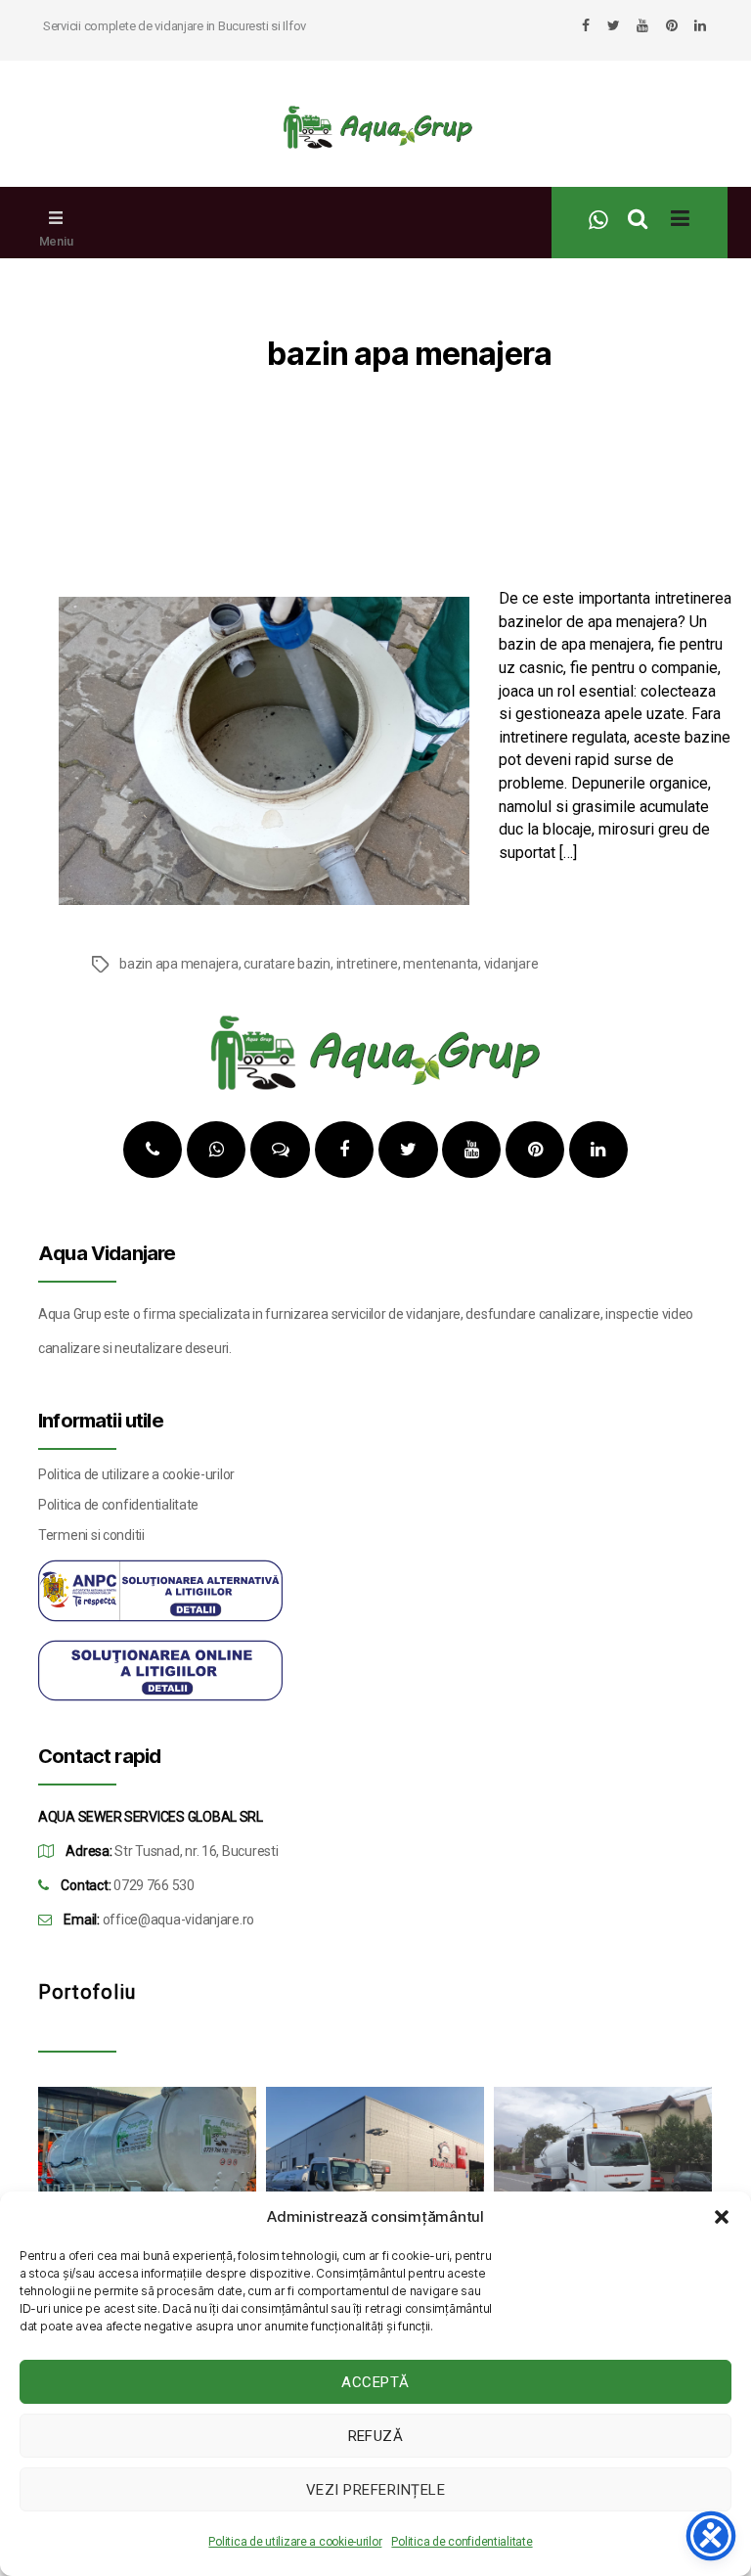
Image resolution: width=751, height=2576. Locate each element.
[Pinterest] (672, 25)
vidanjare (511, 964)
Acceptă (375, 2382)
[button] (722, 2217)
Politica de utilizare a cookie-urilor (295, 2542)
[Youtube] (642, 25)
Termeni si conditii (91, 1535)
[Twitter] (614, 25)
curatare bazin (287, 964)
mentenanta (441, 964)
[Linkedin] (700, 25)
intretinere (367, 964)
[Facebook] (586, 25)
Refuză (376, 2436)
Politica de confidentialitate (462, 2542)
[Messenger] (281, 1150)
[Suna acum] (153, 1150)
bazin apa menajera (179, 964)
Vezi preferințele (376, 2490)
